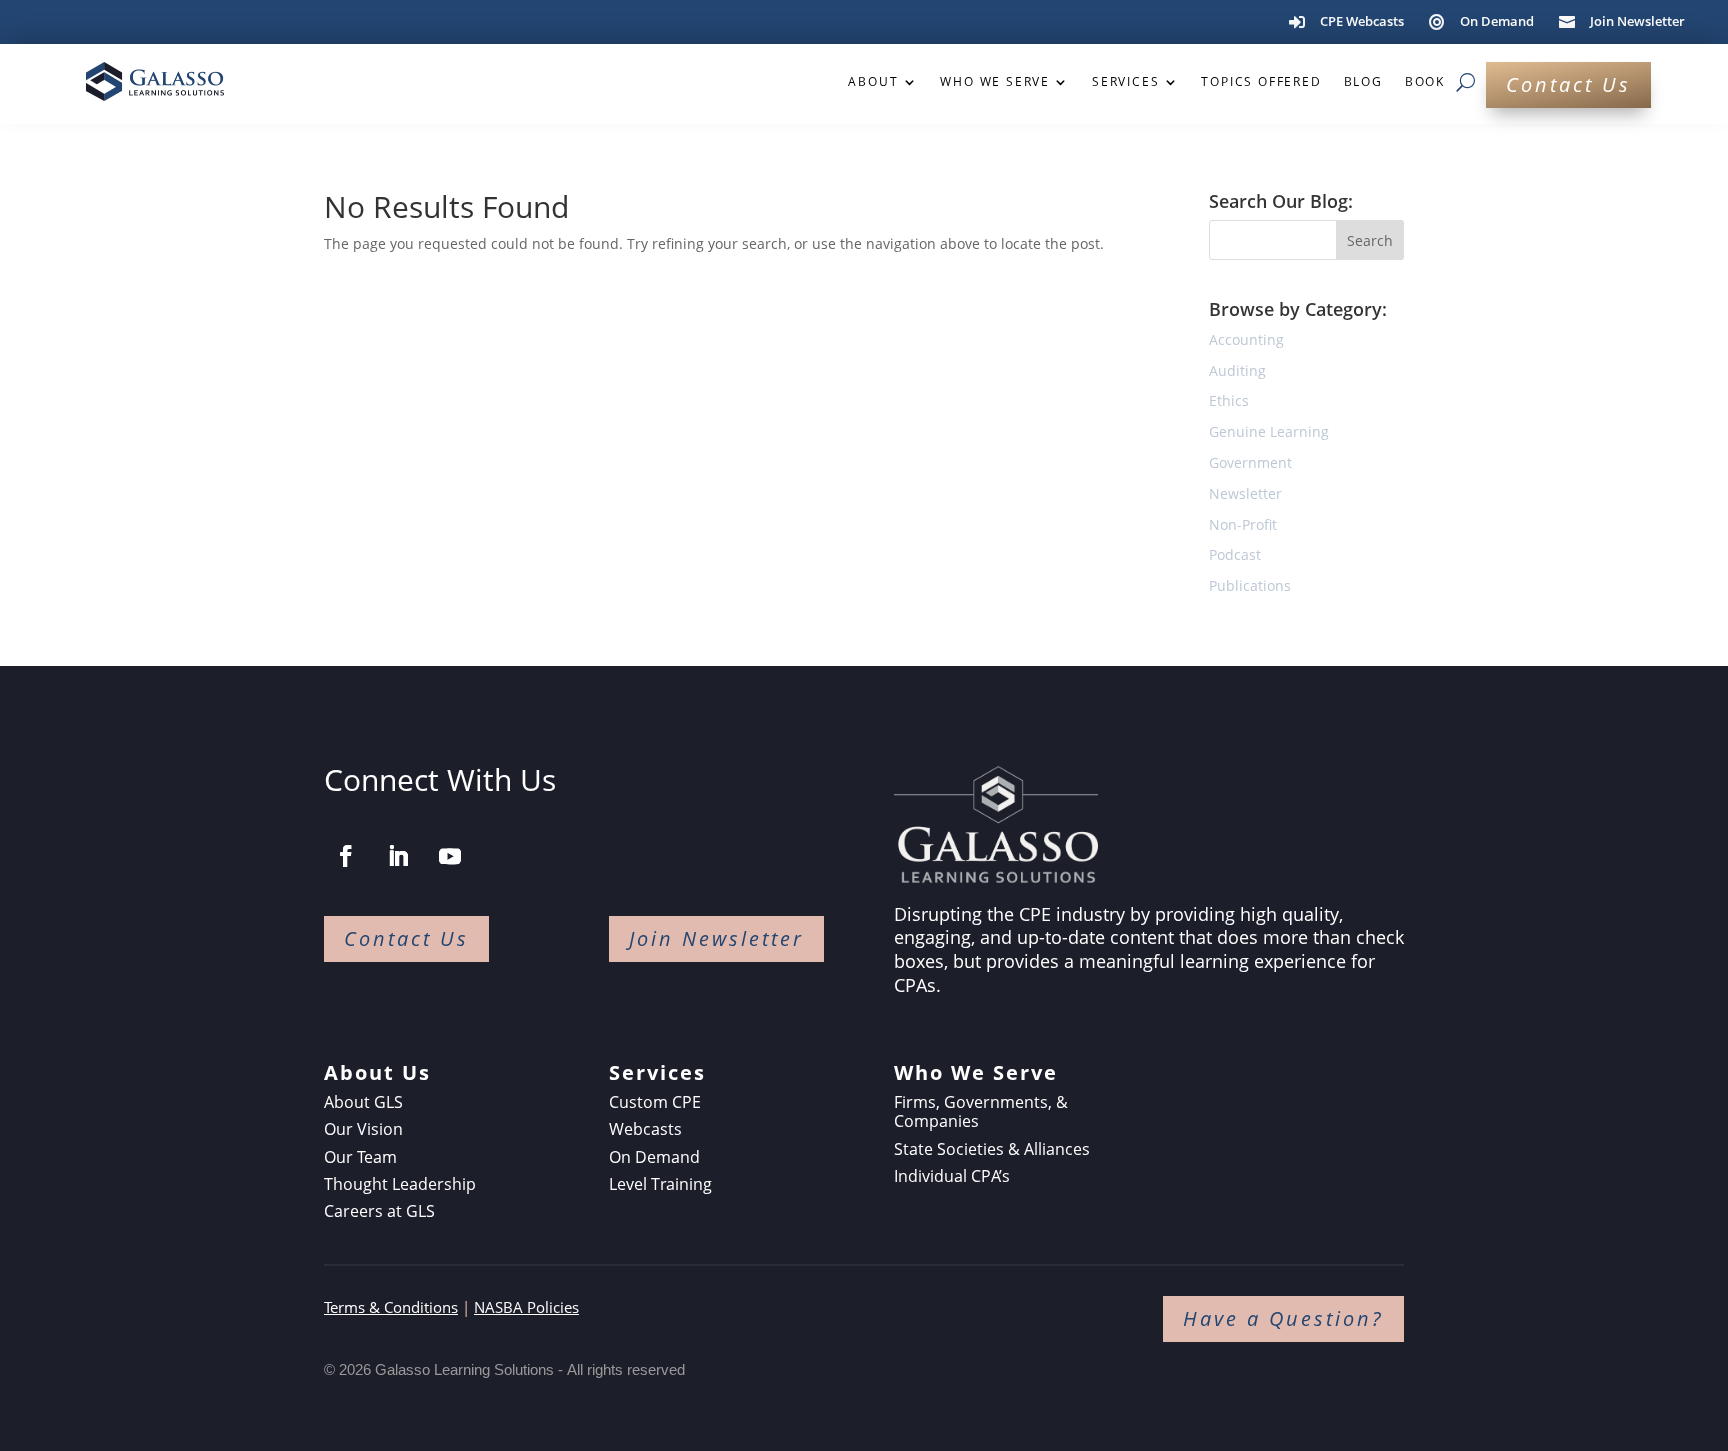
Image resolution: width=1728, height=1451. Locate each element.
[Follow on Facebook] (346, 856)
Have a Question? (1283, 1318)
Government (1250, 462)
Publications (1250, 585)
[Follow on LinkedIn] (398, 856)
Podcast (1235, 554)
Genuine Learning (1269, 431)
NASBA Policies (526, 1307)
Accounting (1246, 339)
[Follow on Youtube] (450, 856)
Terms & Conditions (391, 1307)
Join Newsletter (716, 938)
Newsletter (1245, 493)
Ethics (1229, 400)
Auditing (1237, 370)
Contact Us (1568, 84)
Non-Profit (1243, 524)
